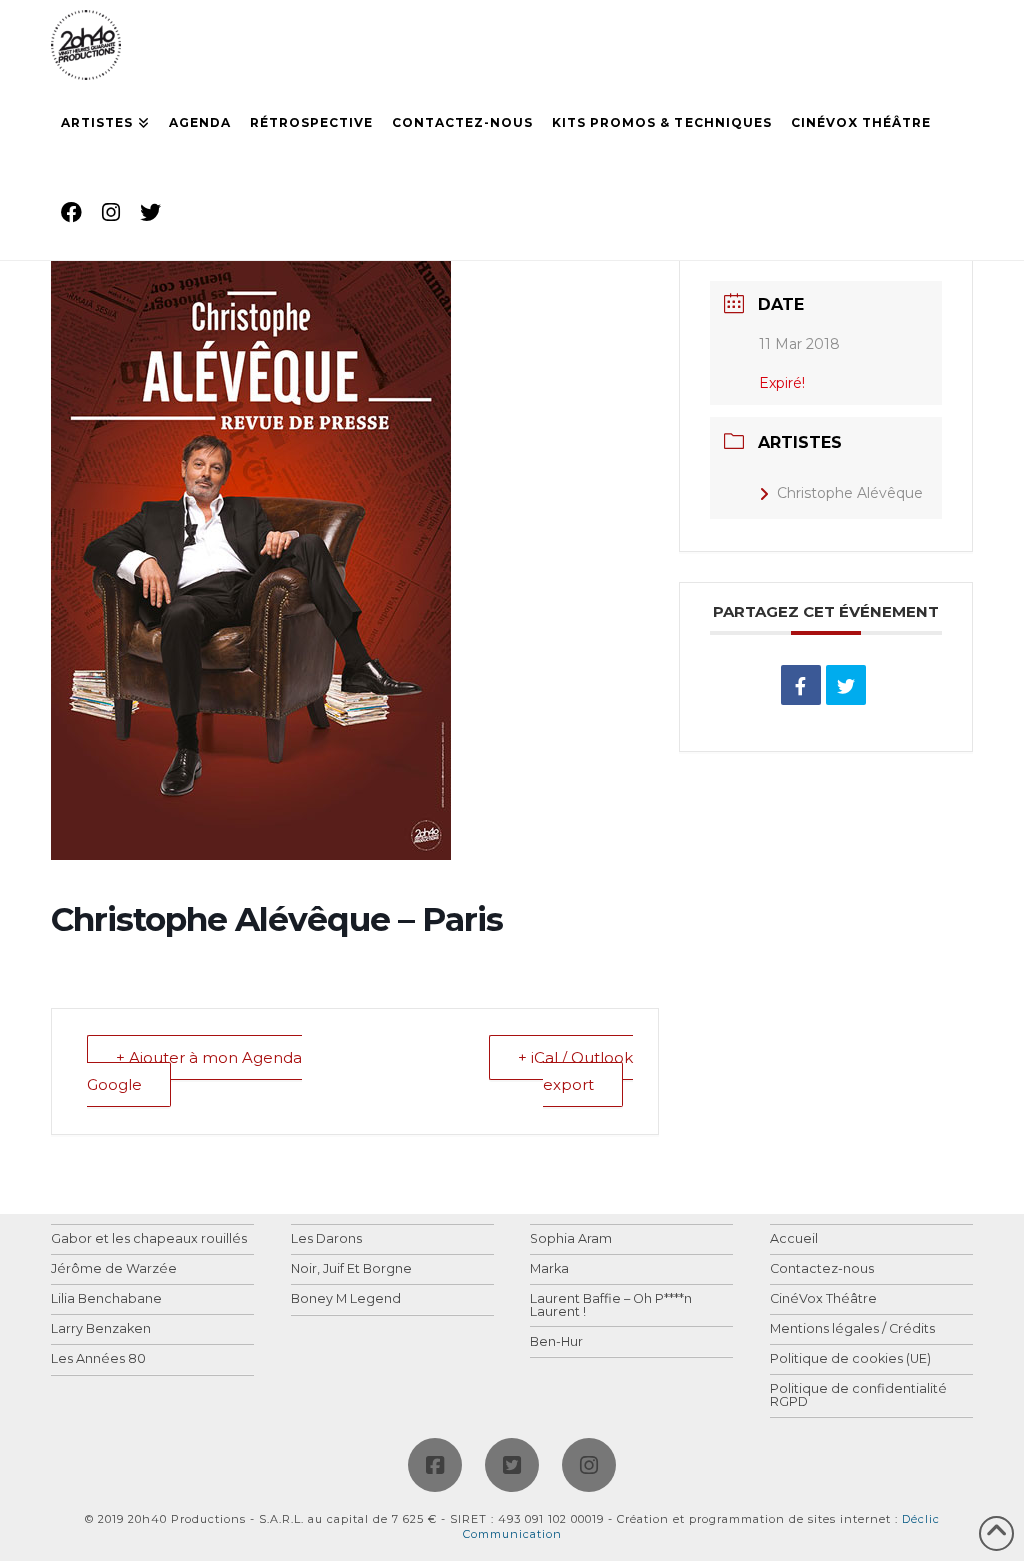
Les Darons (326, 1239)
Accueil (794, 1239)
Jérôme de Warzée (114, 1269)
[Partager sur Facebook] (801, 685)
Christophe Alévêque (850, 493)
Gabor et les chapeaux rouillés (149, 1239)
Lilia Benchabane (106, 1299)
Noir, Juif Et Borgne (351, 1269)
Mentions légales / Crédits (852, 1329)
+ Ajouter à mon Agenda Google (194, 1071)
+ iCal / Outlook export (575, 1071)
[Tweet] (846, 685)
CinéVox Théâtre (823, 1299)
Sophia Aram (571, 1239)
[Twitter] (512, 1465)
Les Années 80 (98, 1359)
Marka (549, 1269)
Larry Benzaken (101, 1329)
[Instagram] (589, 1465)
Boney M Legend (346, 1299)
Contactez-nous (822, 1269)
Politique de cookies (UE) (850, 1359)
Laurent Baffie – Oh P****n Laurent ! (611, 1305)
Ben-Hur (556, 1342)
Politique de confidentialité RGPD (858, 1395)
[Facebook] (435, 1465)
